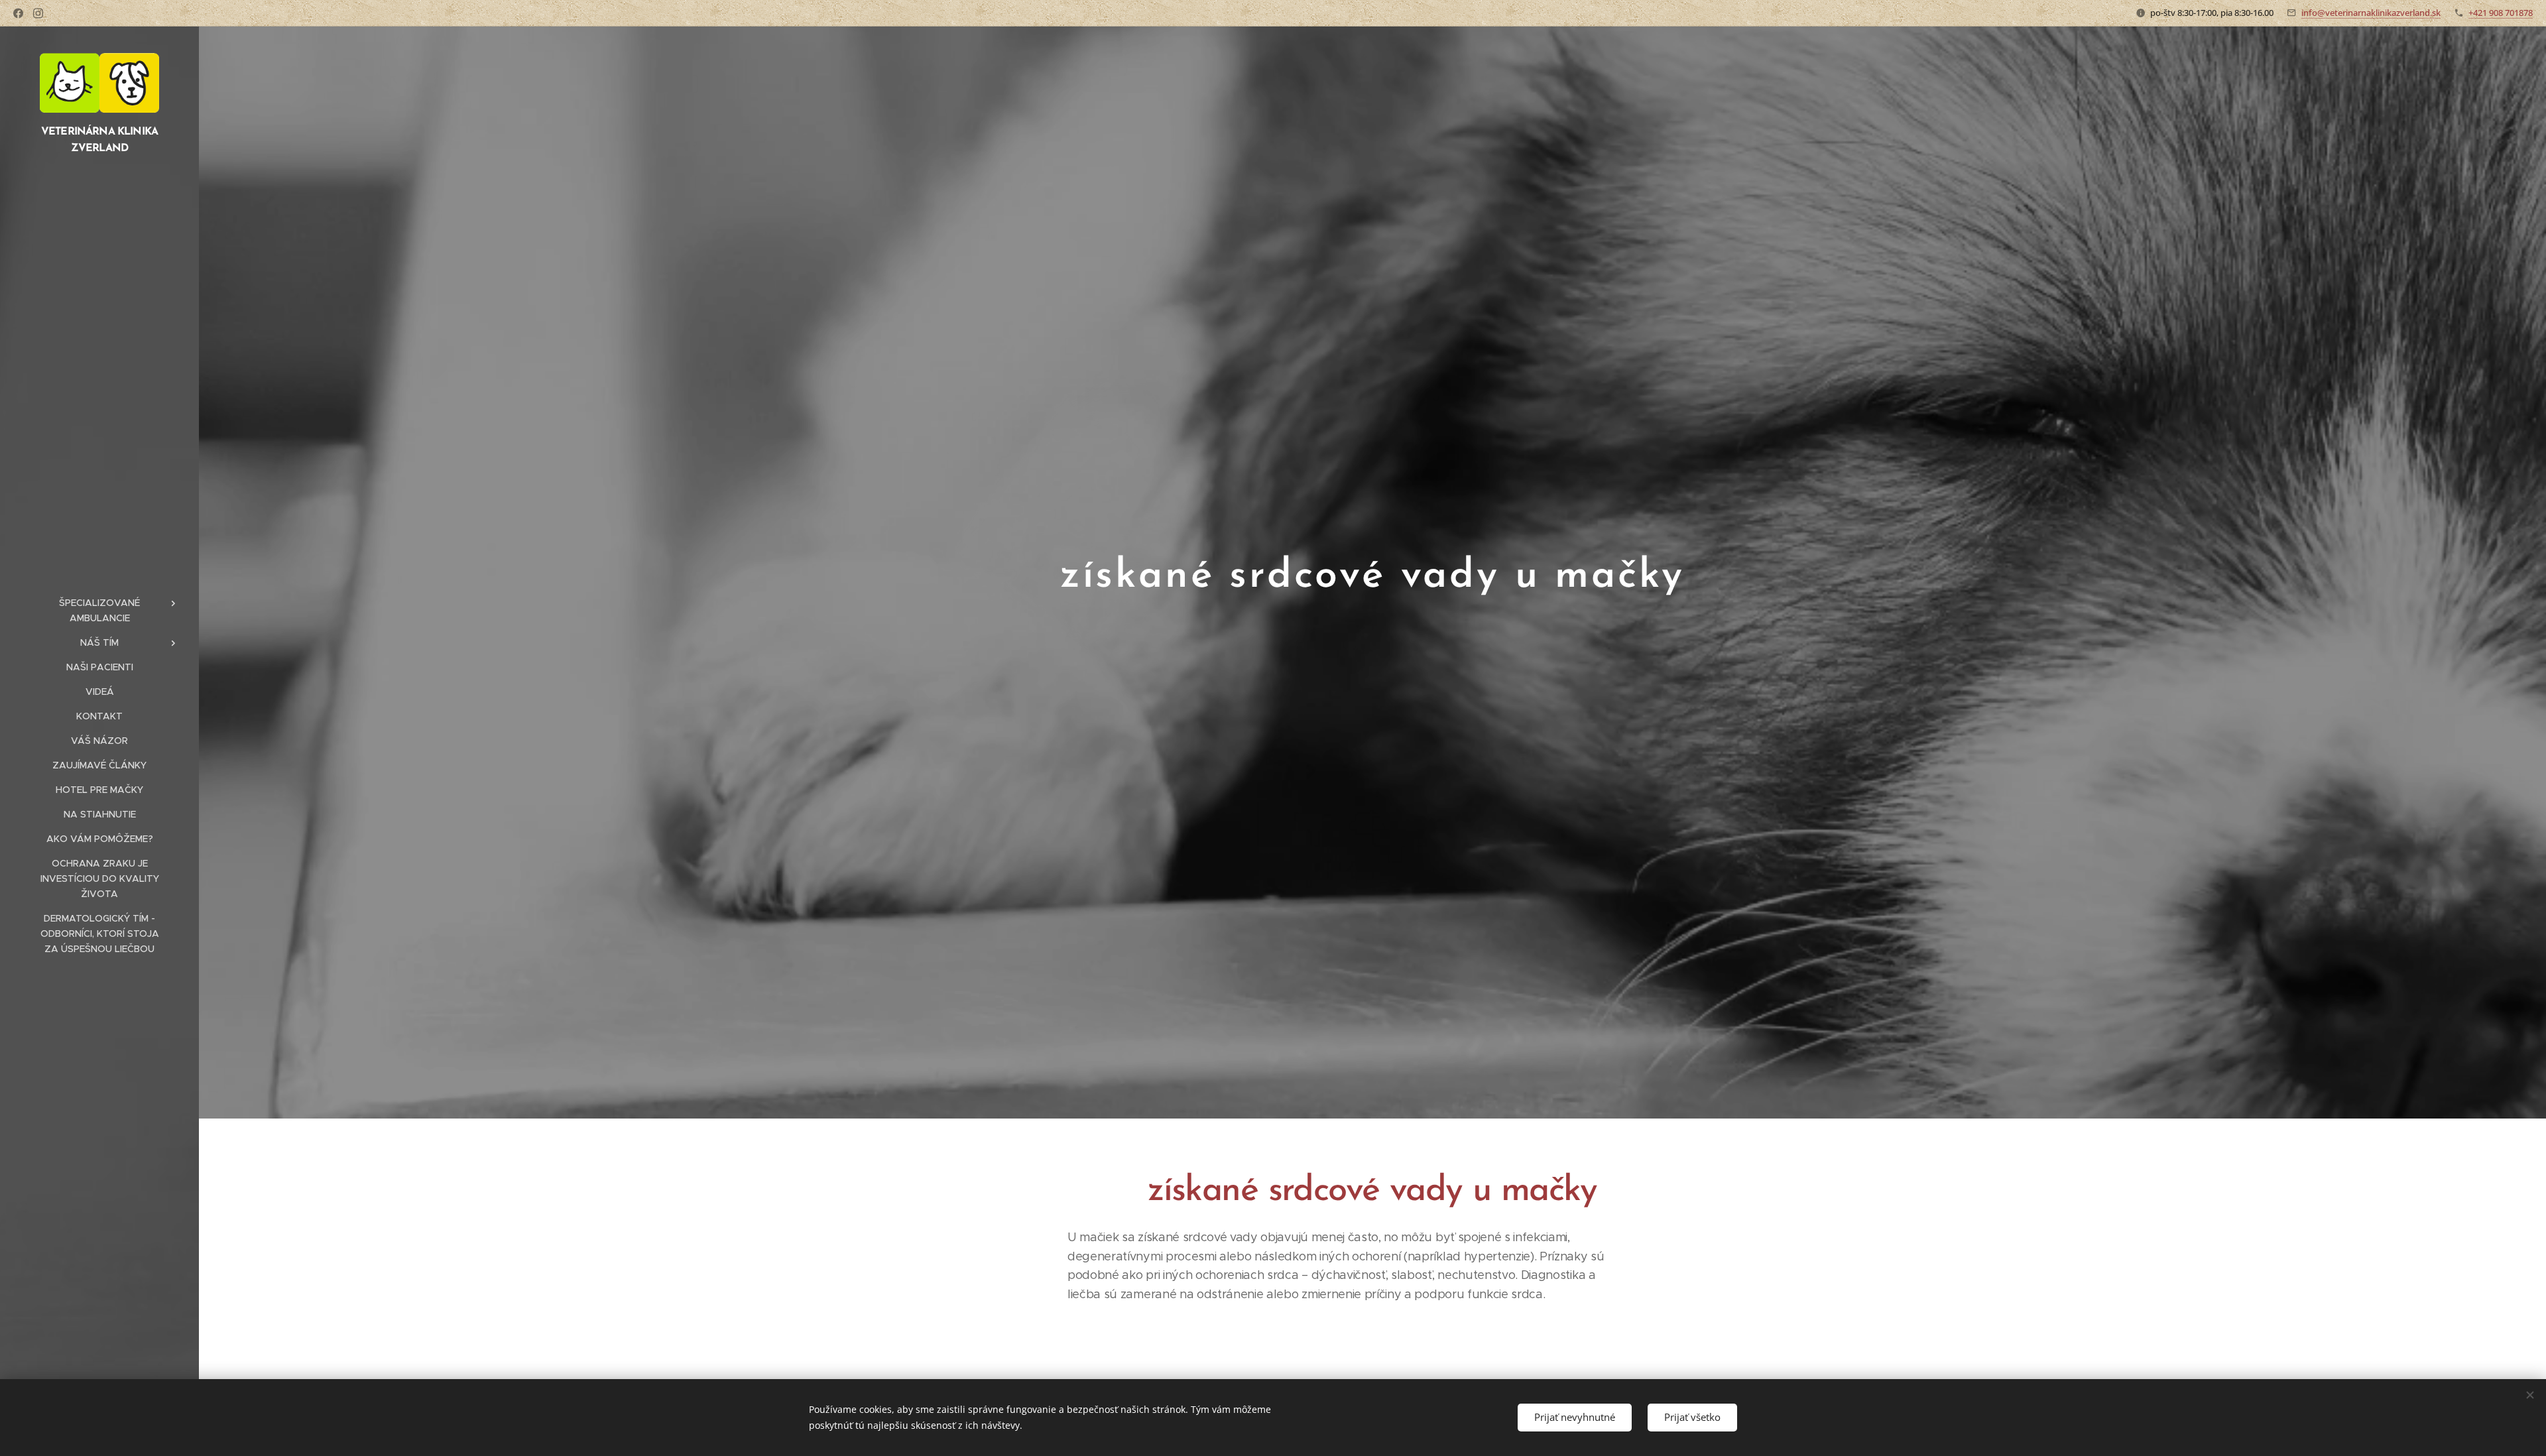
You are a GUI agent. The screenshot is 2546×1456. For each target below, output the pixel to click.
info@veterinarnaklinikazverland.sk (2371, 13)
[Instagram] (38, 13)
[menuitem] (99, 611)
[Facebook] (18, 13)
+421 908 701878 (2501, 13)
